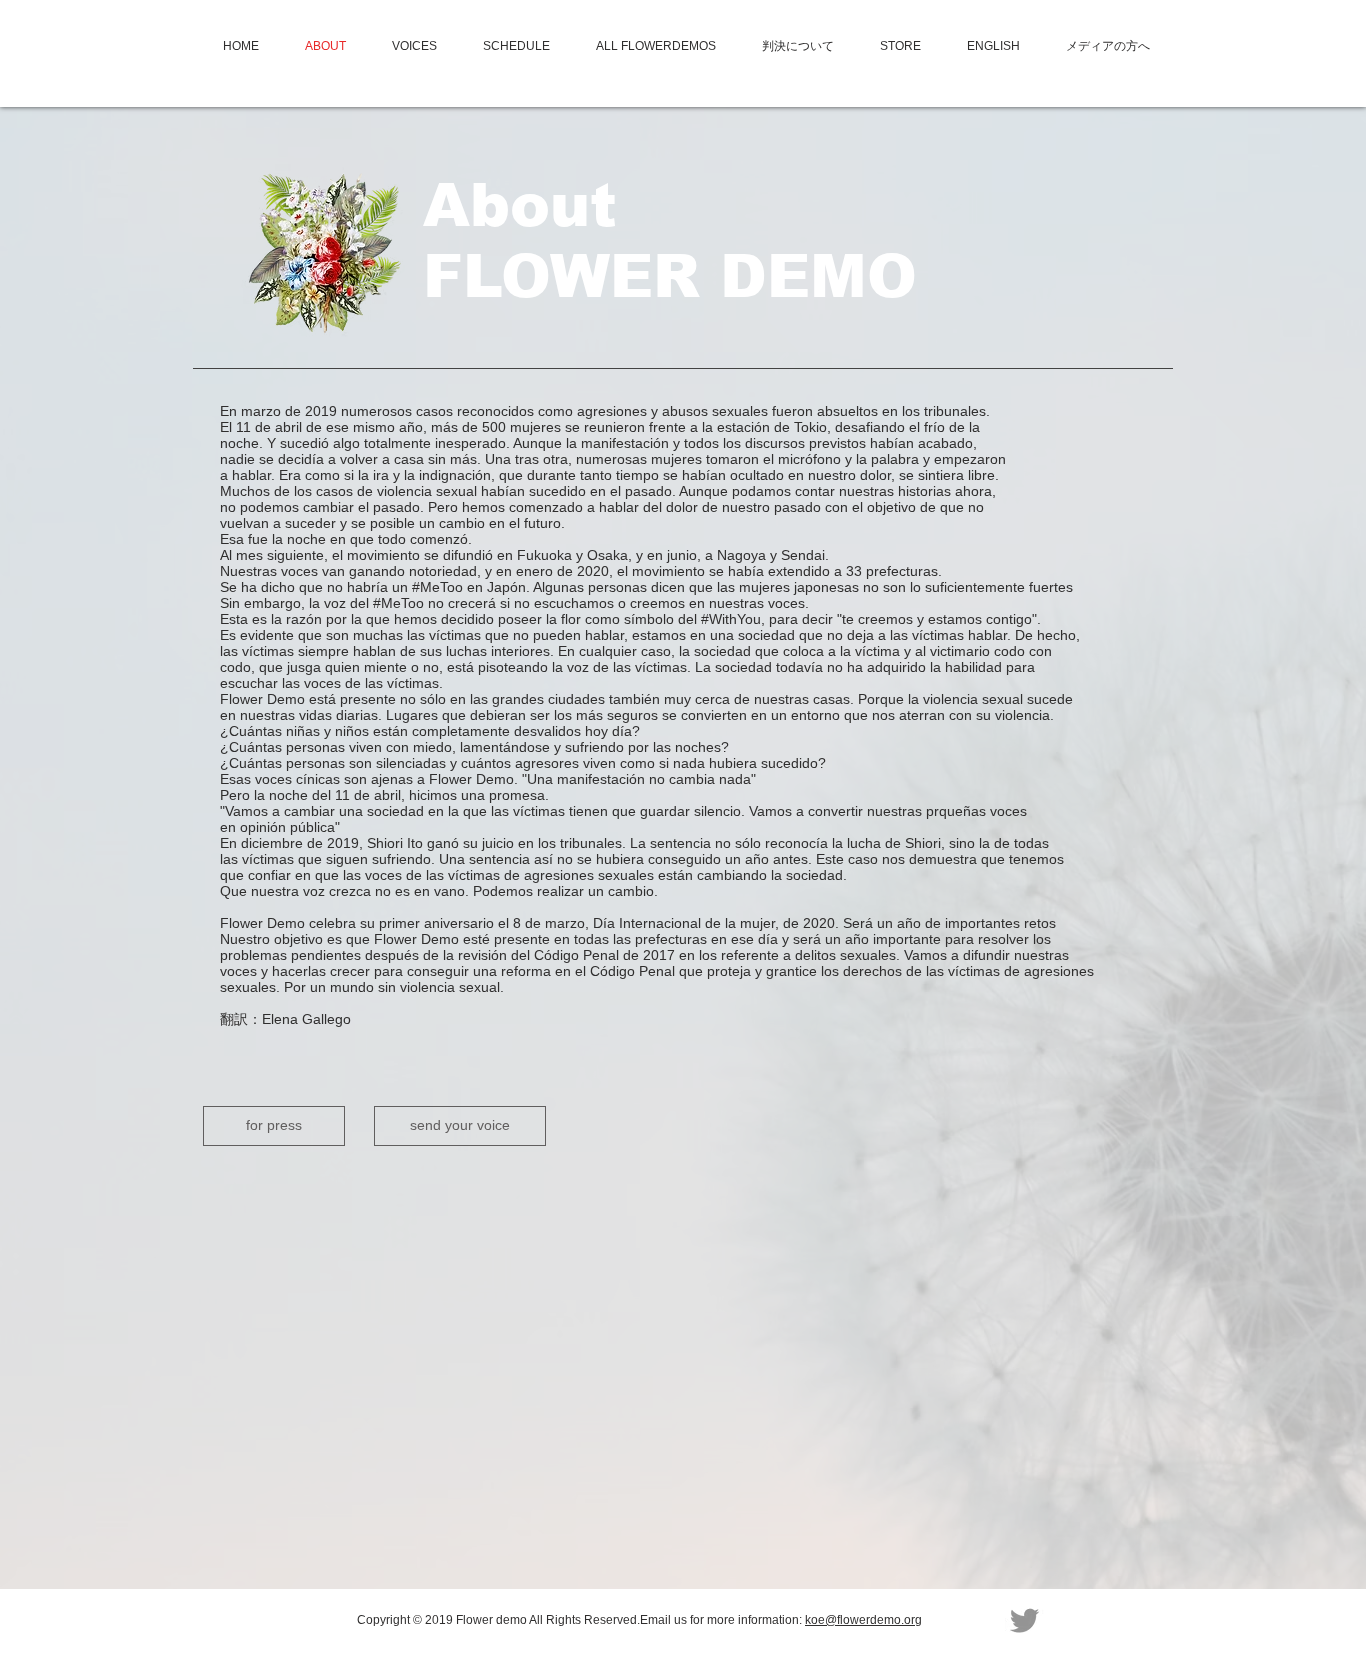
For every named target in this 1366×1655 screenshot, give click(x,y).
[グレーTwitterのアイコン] (1024, 1620)
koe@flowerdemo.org (863, 1620)
